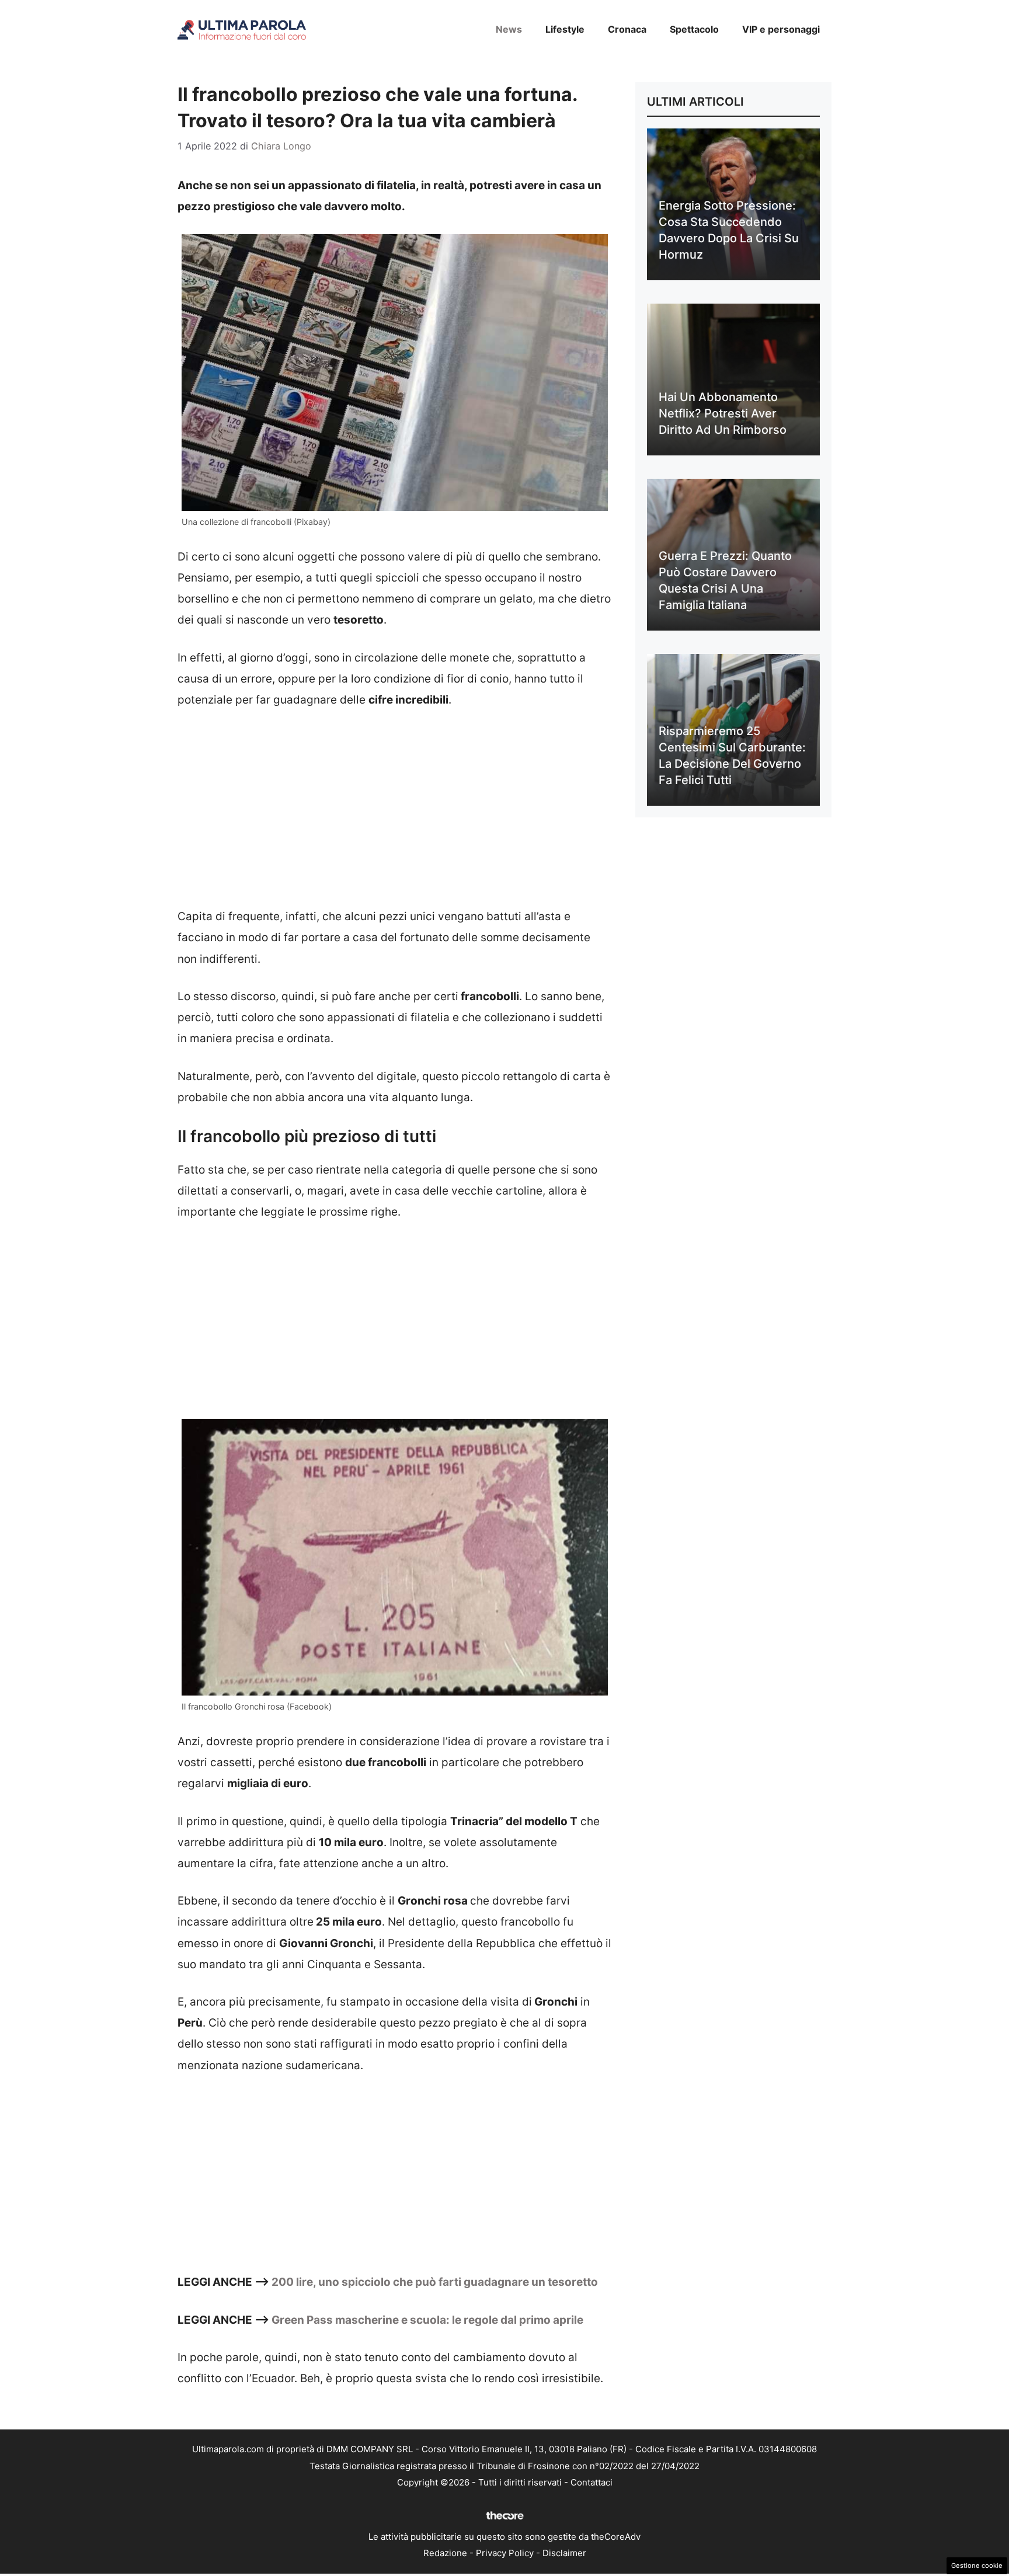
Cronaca (627, 29)
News (509, 29)
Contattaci (592, 2482)
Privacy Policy (505, 2553)
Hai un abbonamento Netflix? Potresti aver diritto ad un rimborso (723, 413)
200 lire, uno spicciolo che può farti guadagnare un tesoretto (435, 2282)
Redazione (445, 2553)
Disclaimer (564, 2553)
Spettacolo (694, 29)
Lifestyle (565, 29)
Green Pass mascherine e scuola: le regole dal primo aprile (427, 2320)
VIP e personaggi (781, 29)
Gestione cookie (977, 2565)
